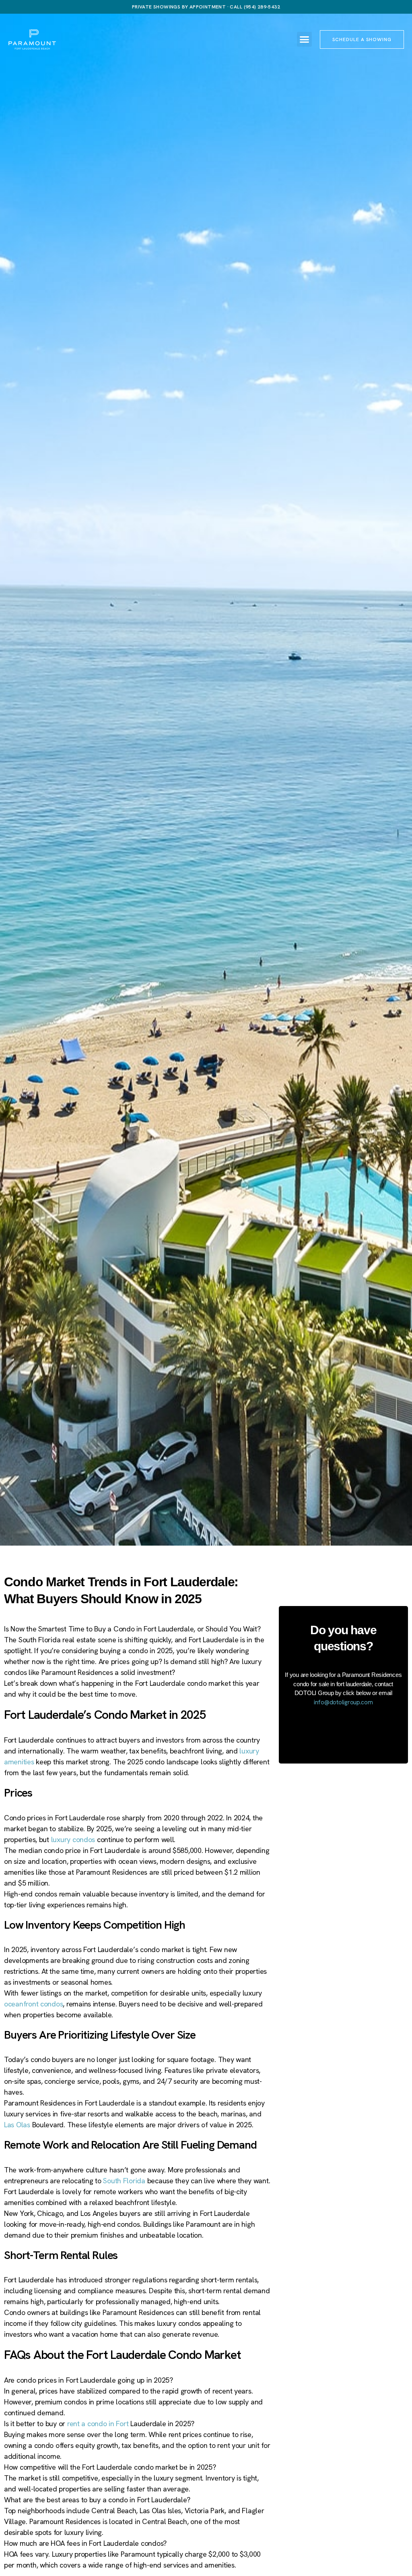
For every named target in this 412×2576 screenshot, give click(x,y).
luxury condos (73, 1839)
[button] (304, 39)
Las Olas (17, 2125)
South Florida (124, 2181)
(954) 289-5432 (262, 7)
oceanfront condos (33, 2004)
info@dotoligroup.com (343, 1702)
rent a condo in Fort (98, 2424)
